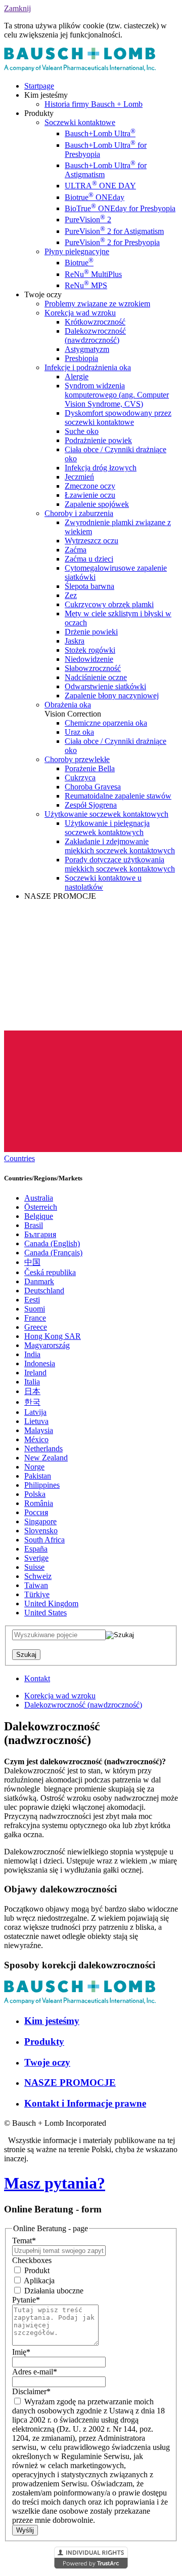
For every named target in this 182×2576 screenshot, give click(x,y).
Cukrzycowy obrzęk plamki (109, 604)
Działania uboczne (53, 2291)
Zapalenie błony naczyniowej (112, 696)
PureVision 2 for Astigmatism (114, 231)
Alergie (77, 377)
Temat (24, 2241)
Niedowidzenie (89, 659)
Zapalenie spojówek (97, 504)
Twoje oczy (47, 2062)
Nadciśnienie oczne (96, 677)
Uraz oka (79, 732)
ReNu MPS (86, 285)
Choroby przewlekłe (77, 759)
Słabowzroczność (93, 668)
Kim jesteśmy (52, 2021)
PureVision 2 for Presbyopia (112, 242)
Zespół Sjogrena (91, 805)
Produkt (36, 2270)
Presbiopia (81, 358)
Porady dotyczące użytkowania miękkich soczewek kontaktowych (120, 864)
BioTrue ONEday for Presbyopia (120, 208)
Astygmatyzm (87, 349)
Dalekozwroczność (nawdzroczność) (95, 335)
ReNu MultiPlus (93, 274)
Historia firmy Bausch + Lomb (94, 104)
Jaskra (75, 641)
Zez (71, 595)
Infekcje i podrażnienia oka (88, 367)
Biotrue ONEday (95, 197)
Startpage (39, 86)
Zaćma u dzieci (89, 559)
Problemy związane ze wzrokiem (97, 304)
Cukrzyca (80, 778)
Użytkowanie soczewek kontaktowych (106, 814)
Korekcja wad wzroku (80, 313)
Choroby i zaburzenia (79, 513)
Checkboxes (32, 2260)
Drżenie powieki (91, 632)
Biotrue (79, 263)
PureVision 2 (88, 220)
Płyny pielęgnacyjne (77, 251)
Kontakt (37, 1678)
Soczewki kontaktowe (80, 122)
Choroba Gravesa (93, 787)
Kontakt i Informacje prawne (85, 2103)
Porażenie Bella (90, 768)
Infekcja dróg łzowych (101, 468)
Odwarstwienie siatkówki (105, 686)
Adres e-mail (35, 2372)
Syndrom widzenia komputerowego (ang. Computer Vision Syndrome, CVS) (117, 395)
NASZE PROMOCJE (70, 2083)
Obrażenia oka (68, 705)
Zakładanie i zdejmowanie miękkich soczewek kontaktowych (120, 846)
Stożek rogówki (90, 650)
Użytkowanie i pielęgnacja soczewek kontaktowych (107, 828)
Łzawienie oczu (90, 495)
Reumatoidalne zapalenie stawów (118, 796)
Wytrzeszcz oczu (92, 541)
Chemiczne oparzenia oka (106, 723)
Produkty (44, 2042)
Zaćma (76, 550)
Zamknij (17, 8)
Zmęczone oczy (90, 486)
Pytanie (26, 2300)
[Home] (80, 69)
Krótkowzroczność (95, 322)
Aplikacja (38, 2281)
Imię (21, 2352)
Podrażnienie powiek (98, 440)
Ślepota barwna (89, 586)
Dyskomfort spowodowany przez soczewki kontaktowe (118, 418)
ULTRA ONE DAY (100, 186)
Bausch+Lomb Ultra (100, 133)
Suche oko (82, 431)
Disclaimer (31, 2391)
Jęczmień (79, 477)
